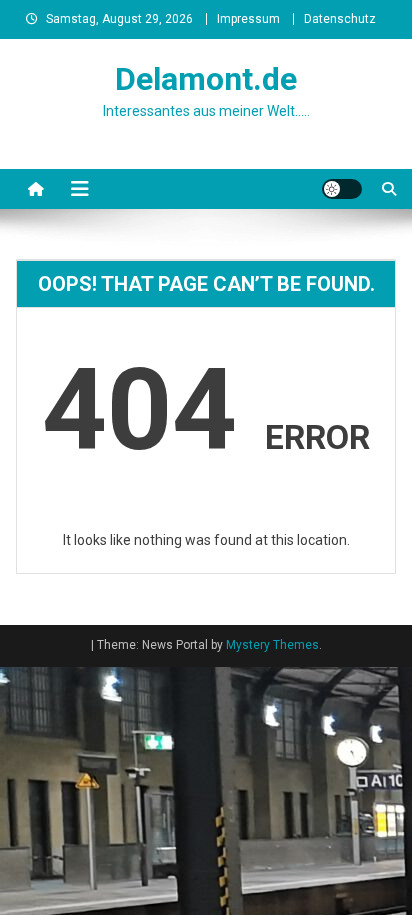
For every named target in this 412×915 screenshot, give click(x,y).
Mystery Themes (272, 645)
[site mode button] (342, 189)
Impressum (248, 19)
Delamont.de (206, 79)
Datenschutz (340, 19)
